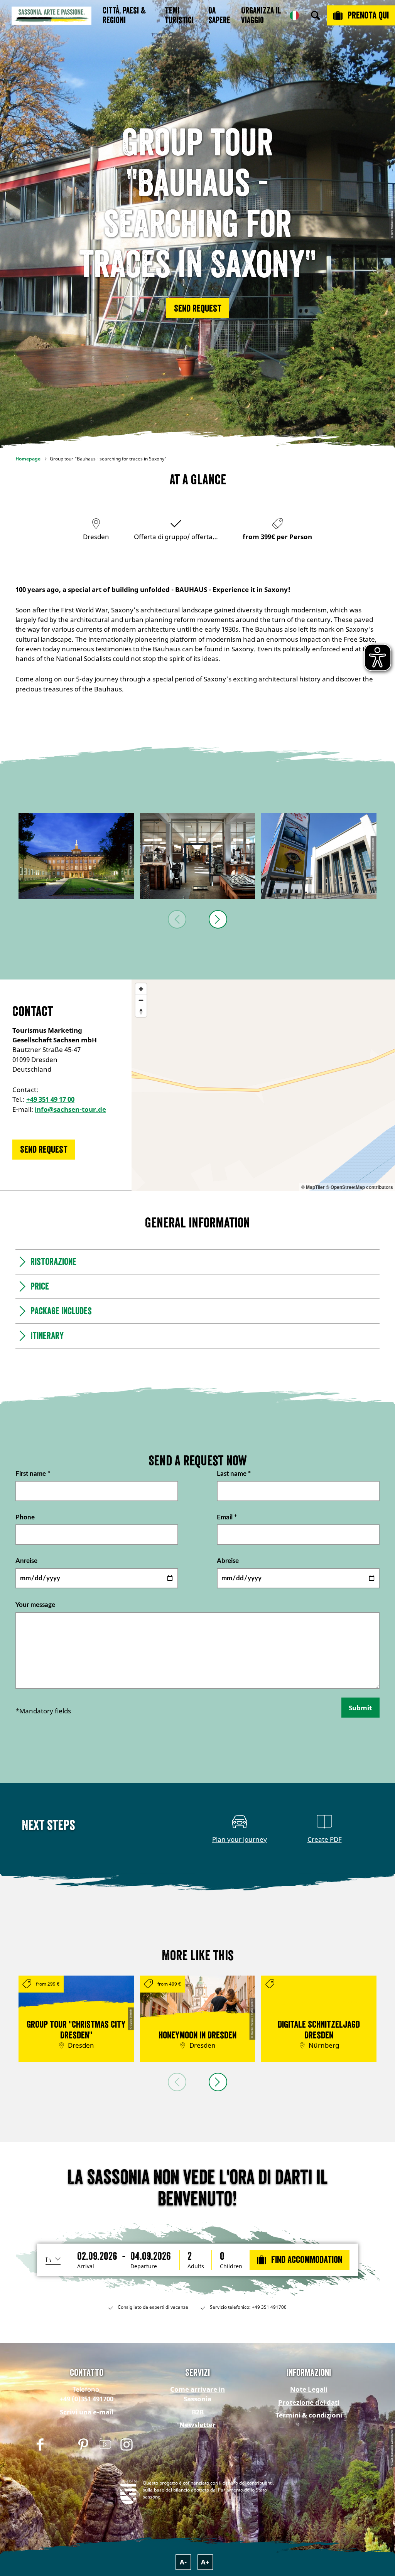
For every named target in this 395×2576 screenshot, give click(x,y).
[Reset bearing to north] (141, 1011)
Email (227, 1517)
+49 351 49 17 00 (50, 1099)
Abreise (228, 1561)
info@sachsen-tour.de (70, 1109)
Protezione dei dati (309, 2402)
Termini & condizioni (309, 2415)
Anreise (26, 1561)
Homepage (28, 459)
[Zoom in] (141, 989)
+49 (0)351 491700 (86, 2399)
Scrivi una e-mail (87, 2412)
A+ (205, 2562)
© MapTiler (313, 1187)
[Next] (218, 919)
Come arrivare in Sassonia (197, 2394)
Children (231, 2266)
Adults (196, 2266)
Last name (234, 1474)
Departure (144, 2266)
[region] (263, 1085)
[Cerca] (316, 15)
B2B (198, 2412)
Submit (360, 1708)
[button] (197, 308)
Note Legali (309, 2389)
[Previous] (177, 919)
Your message (35, 1604)
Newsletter (197, 2425)
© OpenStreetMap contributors (360, 1187)
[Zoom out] (141, 1000)
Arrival (86, 2266)
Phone (25, 1517)
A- (183, 2562)
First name (33, 1474)
